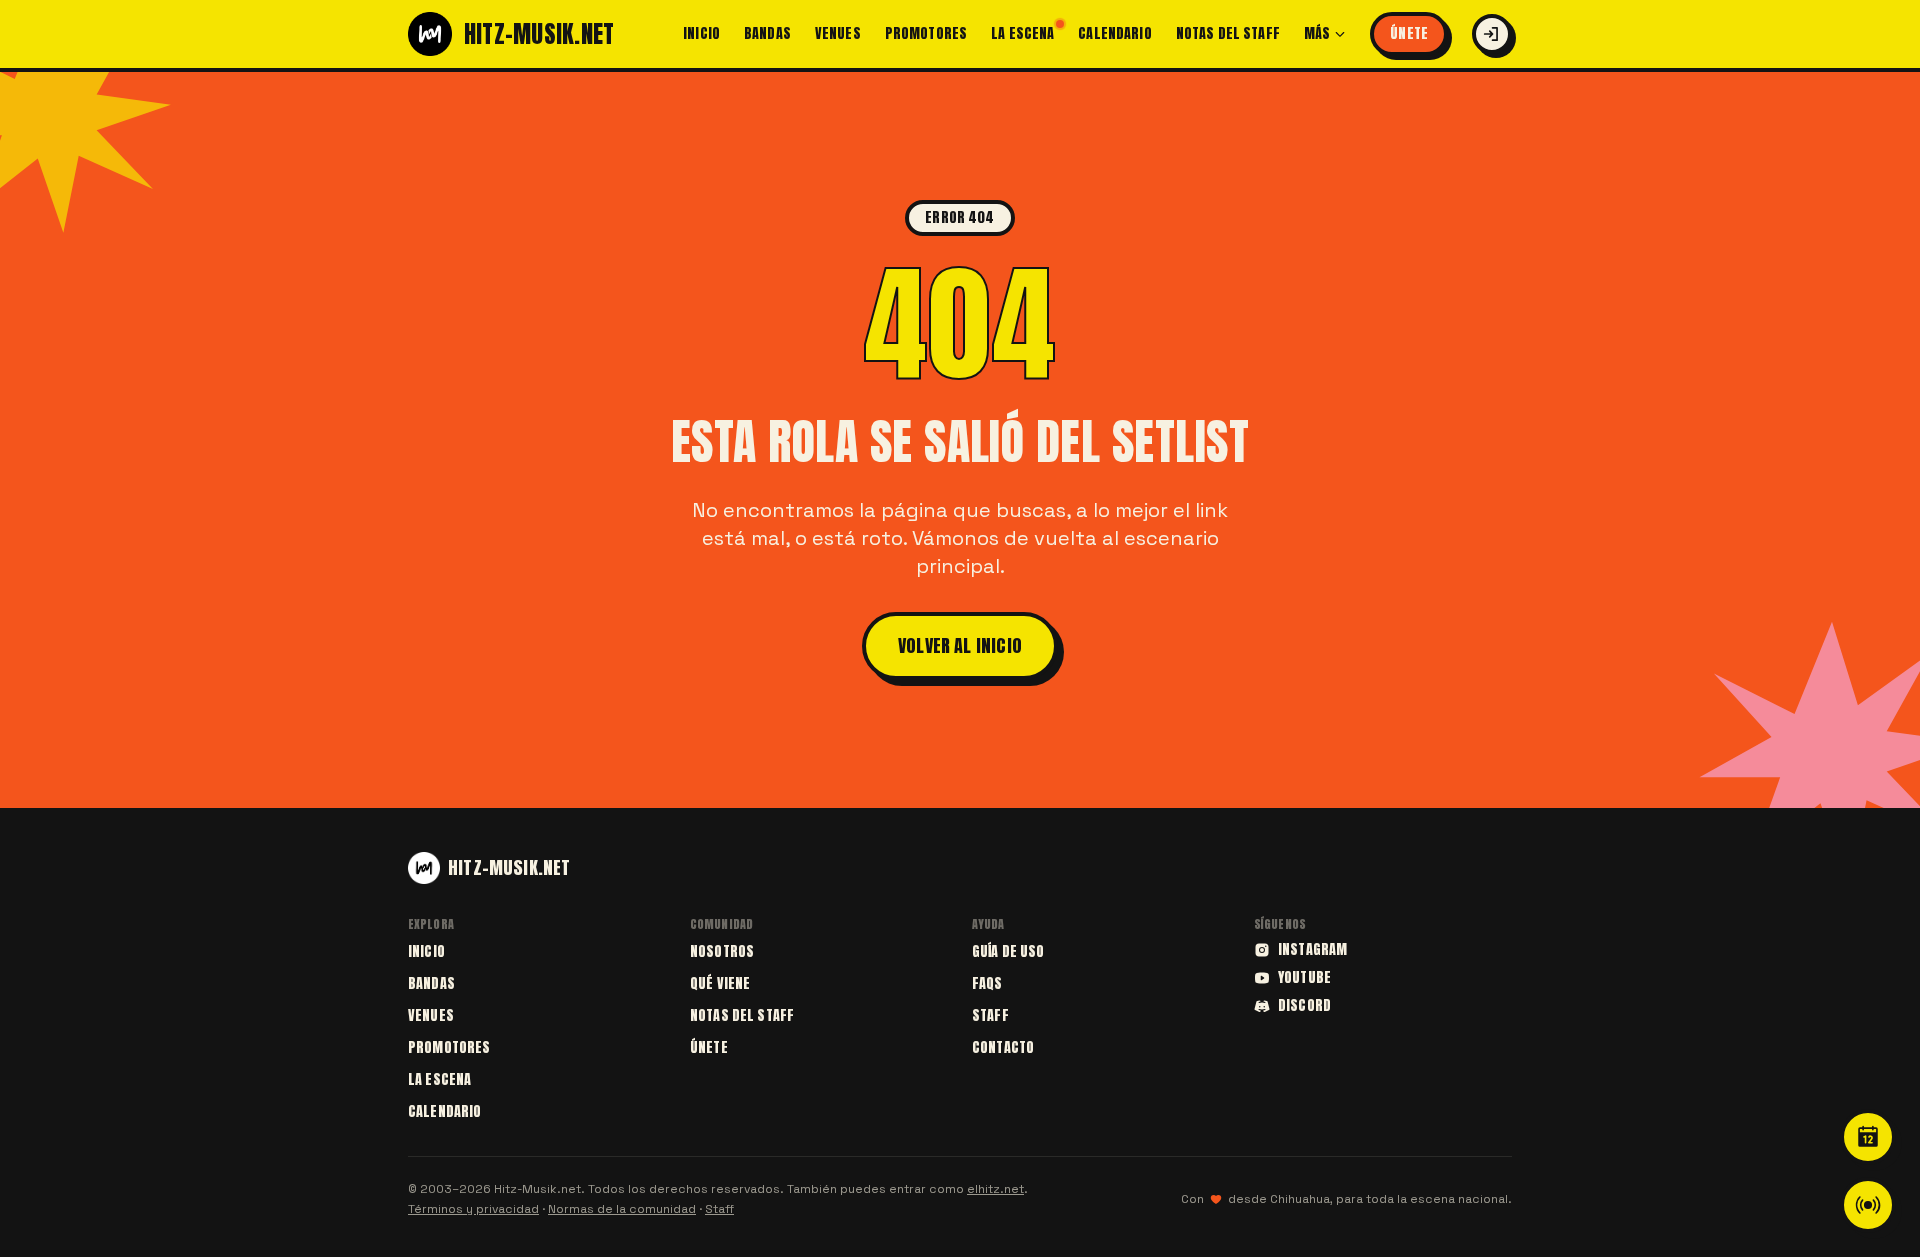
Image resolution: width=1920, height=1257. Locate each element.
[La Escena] (1868, 1205)
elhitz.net (995, 1189)
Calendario (1114, 34)
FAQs (987, 983)
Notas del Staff (1228, 34)
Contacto (1003, 1047)
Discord (1304, 1006)
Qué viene (720, 983)
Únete (1409, 33)
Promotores (926, 34)
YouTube (1304, 978)
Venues (838, 34)
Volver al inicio (960, 645)
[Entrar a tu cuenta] (1492, 34)
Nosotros (722, 951)
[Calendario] (1868, 1137)
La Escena (1022, 34)
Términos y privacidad (473, 1209)
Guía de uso (1008, 951)
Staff (990, 1015)
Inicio (701, 34)
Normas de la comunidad (622, 1209)
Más (1317, 34)
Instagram (1312, 950)
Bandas (767, 34)
